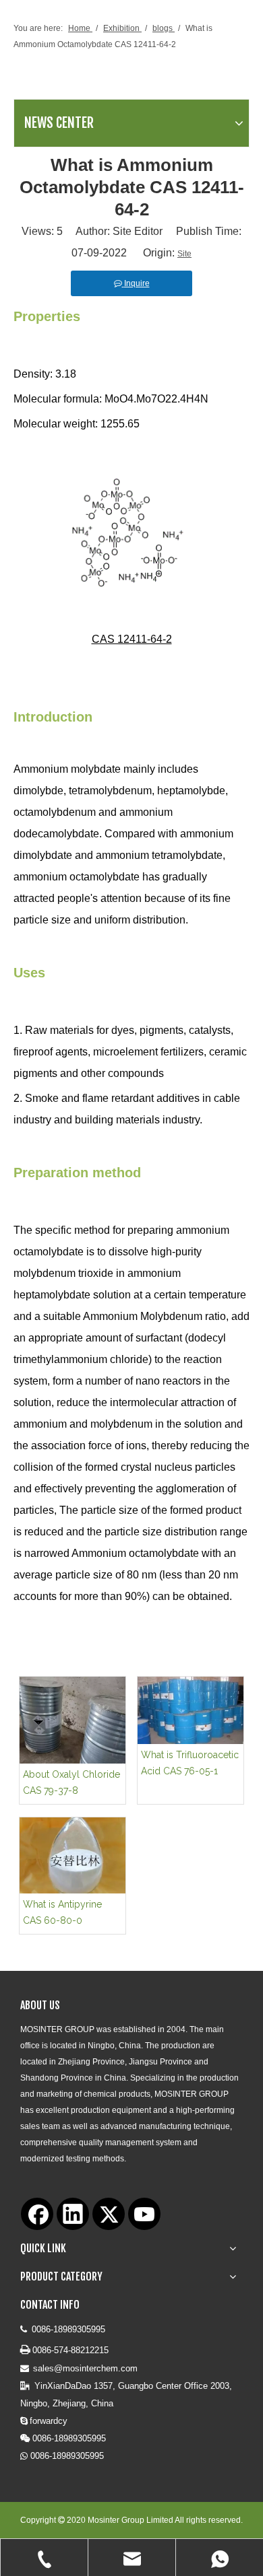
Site (184, 254)
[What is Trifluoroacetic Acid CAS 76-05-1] (191, 1710)
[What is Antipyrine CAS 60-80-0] (72, 1855)
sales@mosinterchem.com (85, 2368)
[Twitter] (109, 2214)
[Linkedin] (73, 2214)
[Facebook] (37, 2214)
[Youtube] (144, 2214)
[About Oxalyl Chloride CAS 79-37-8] (72, 1720)
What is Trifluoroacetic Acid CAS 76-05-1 (190, 1763)
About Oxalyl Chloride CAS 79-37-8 (71, 1782)
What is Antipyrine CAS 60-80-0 (62, 1912)
